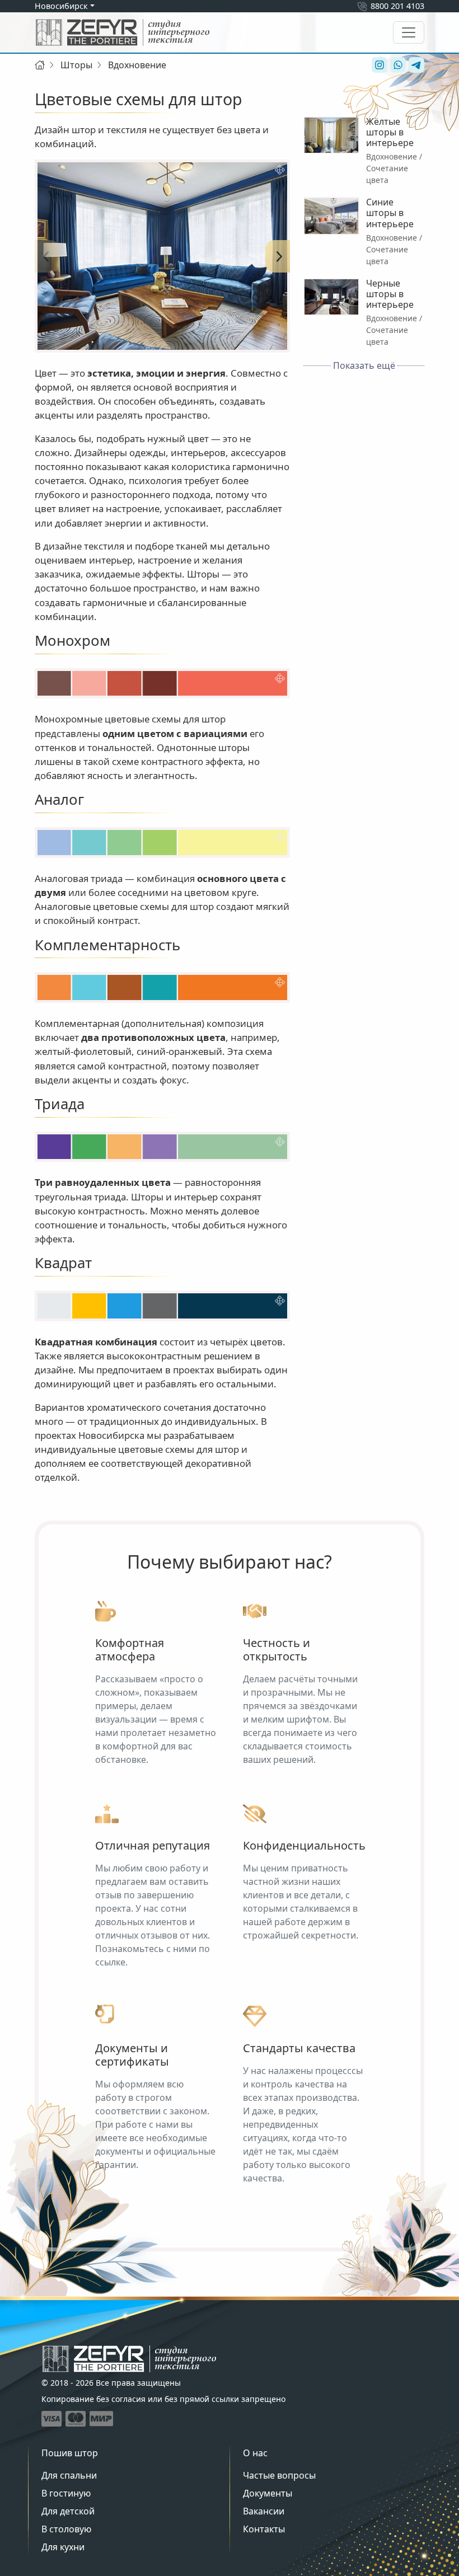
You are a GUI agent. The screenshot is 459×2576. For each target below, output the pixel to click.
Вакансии (264, 2511)
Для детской (68, 2511)
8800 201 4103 (397, 6)
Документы (268, 2493)
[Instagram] (378, 65)
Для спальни (69, 2475)
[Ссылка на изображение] (162, 256)
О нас (255, 2453)
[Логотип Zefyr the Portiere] (123, 32)
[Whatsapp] (397, 65)
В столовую (66, 2529)
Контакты (264, 2529)
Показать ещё (364, 365)
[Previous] (46, 256)
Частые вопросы (279, 2475)
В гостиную (66, 2493)
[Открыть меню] (409, 32)
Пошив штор (70, 2453)
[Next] (279, 256)
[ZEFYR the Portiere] (129, 2359)
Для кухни (63, 2547)
